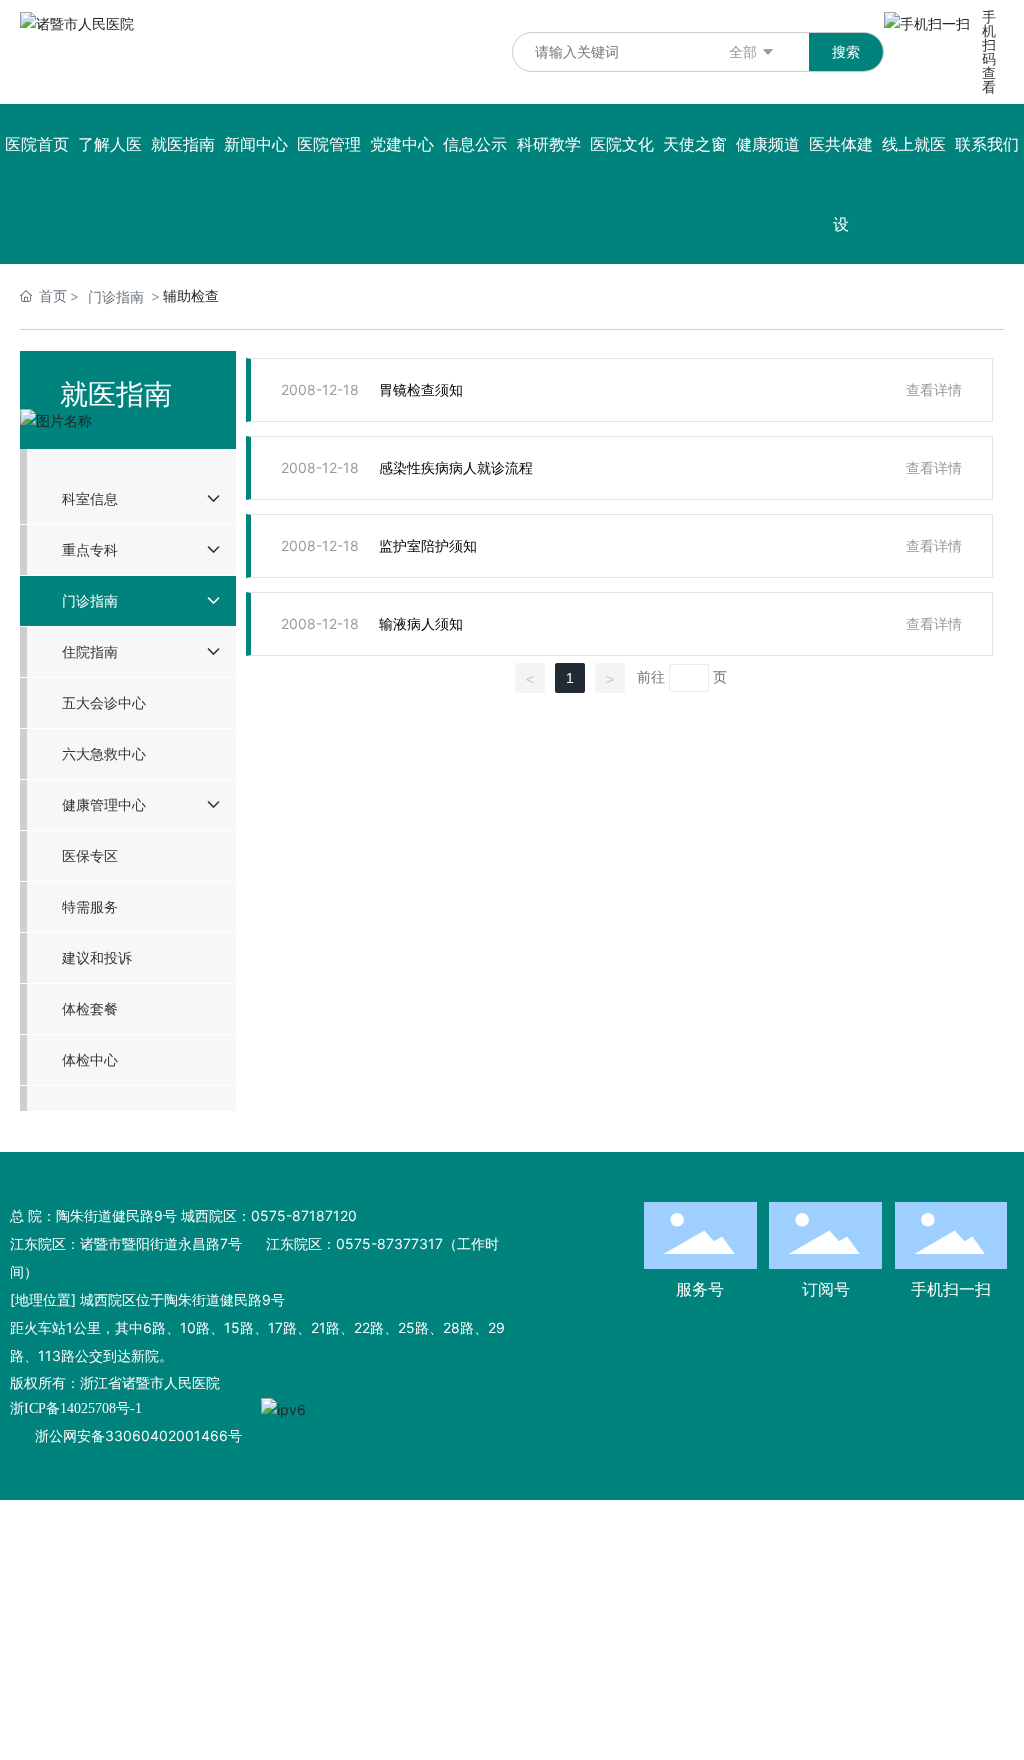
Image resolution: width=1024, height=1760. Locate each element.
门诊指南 (116, 296)
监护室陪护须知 (428, 545)
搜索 (846, 51)
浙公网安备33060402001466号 (138, 1435)
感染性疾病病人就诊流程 (456, 467)
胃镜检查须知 (421, 389)
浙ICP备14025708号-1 (76, 1408)
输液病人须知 (421, 623)
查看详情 (934, 389)
